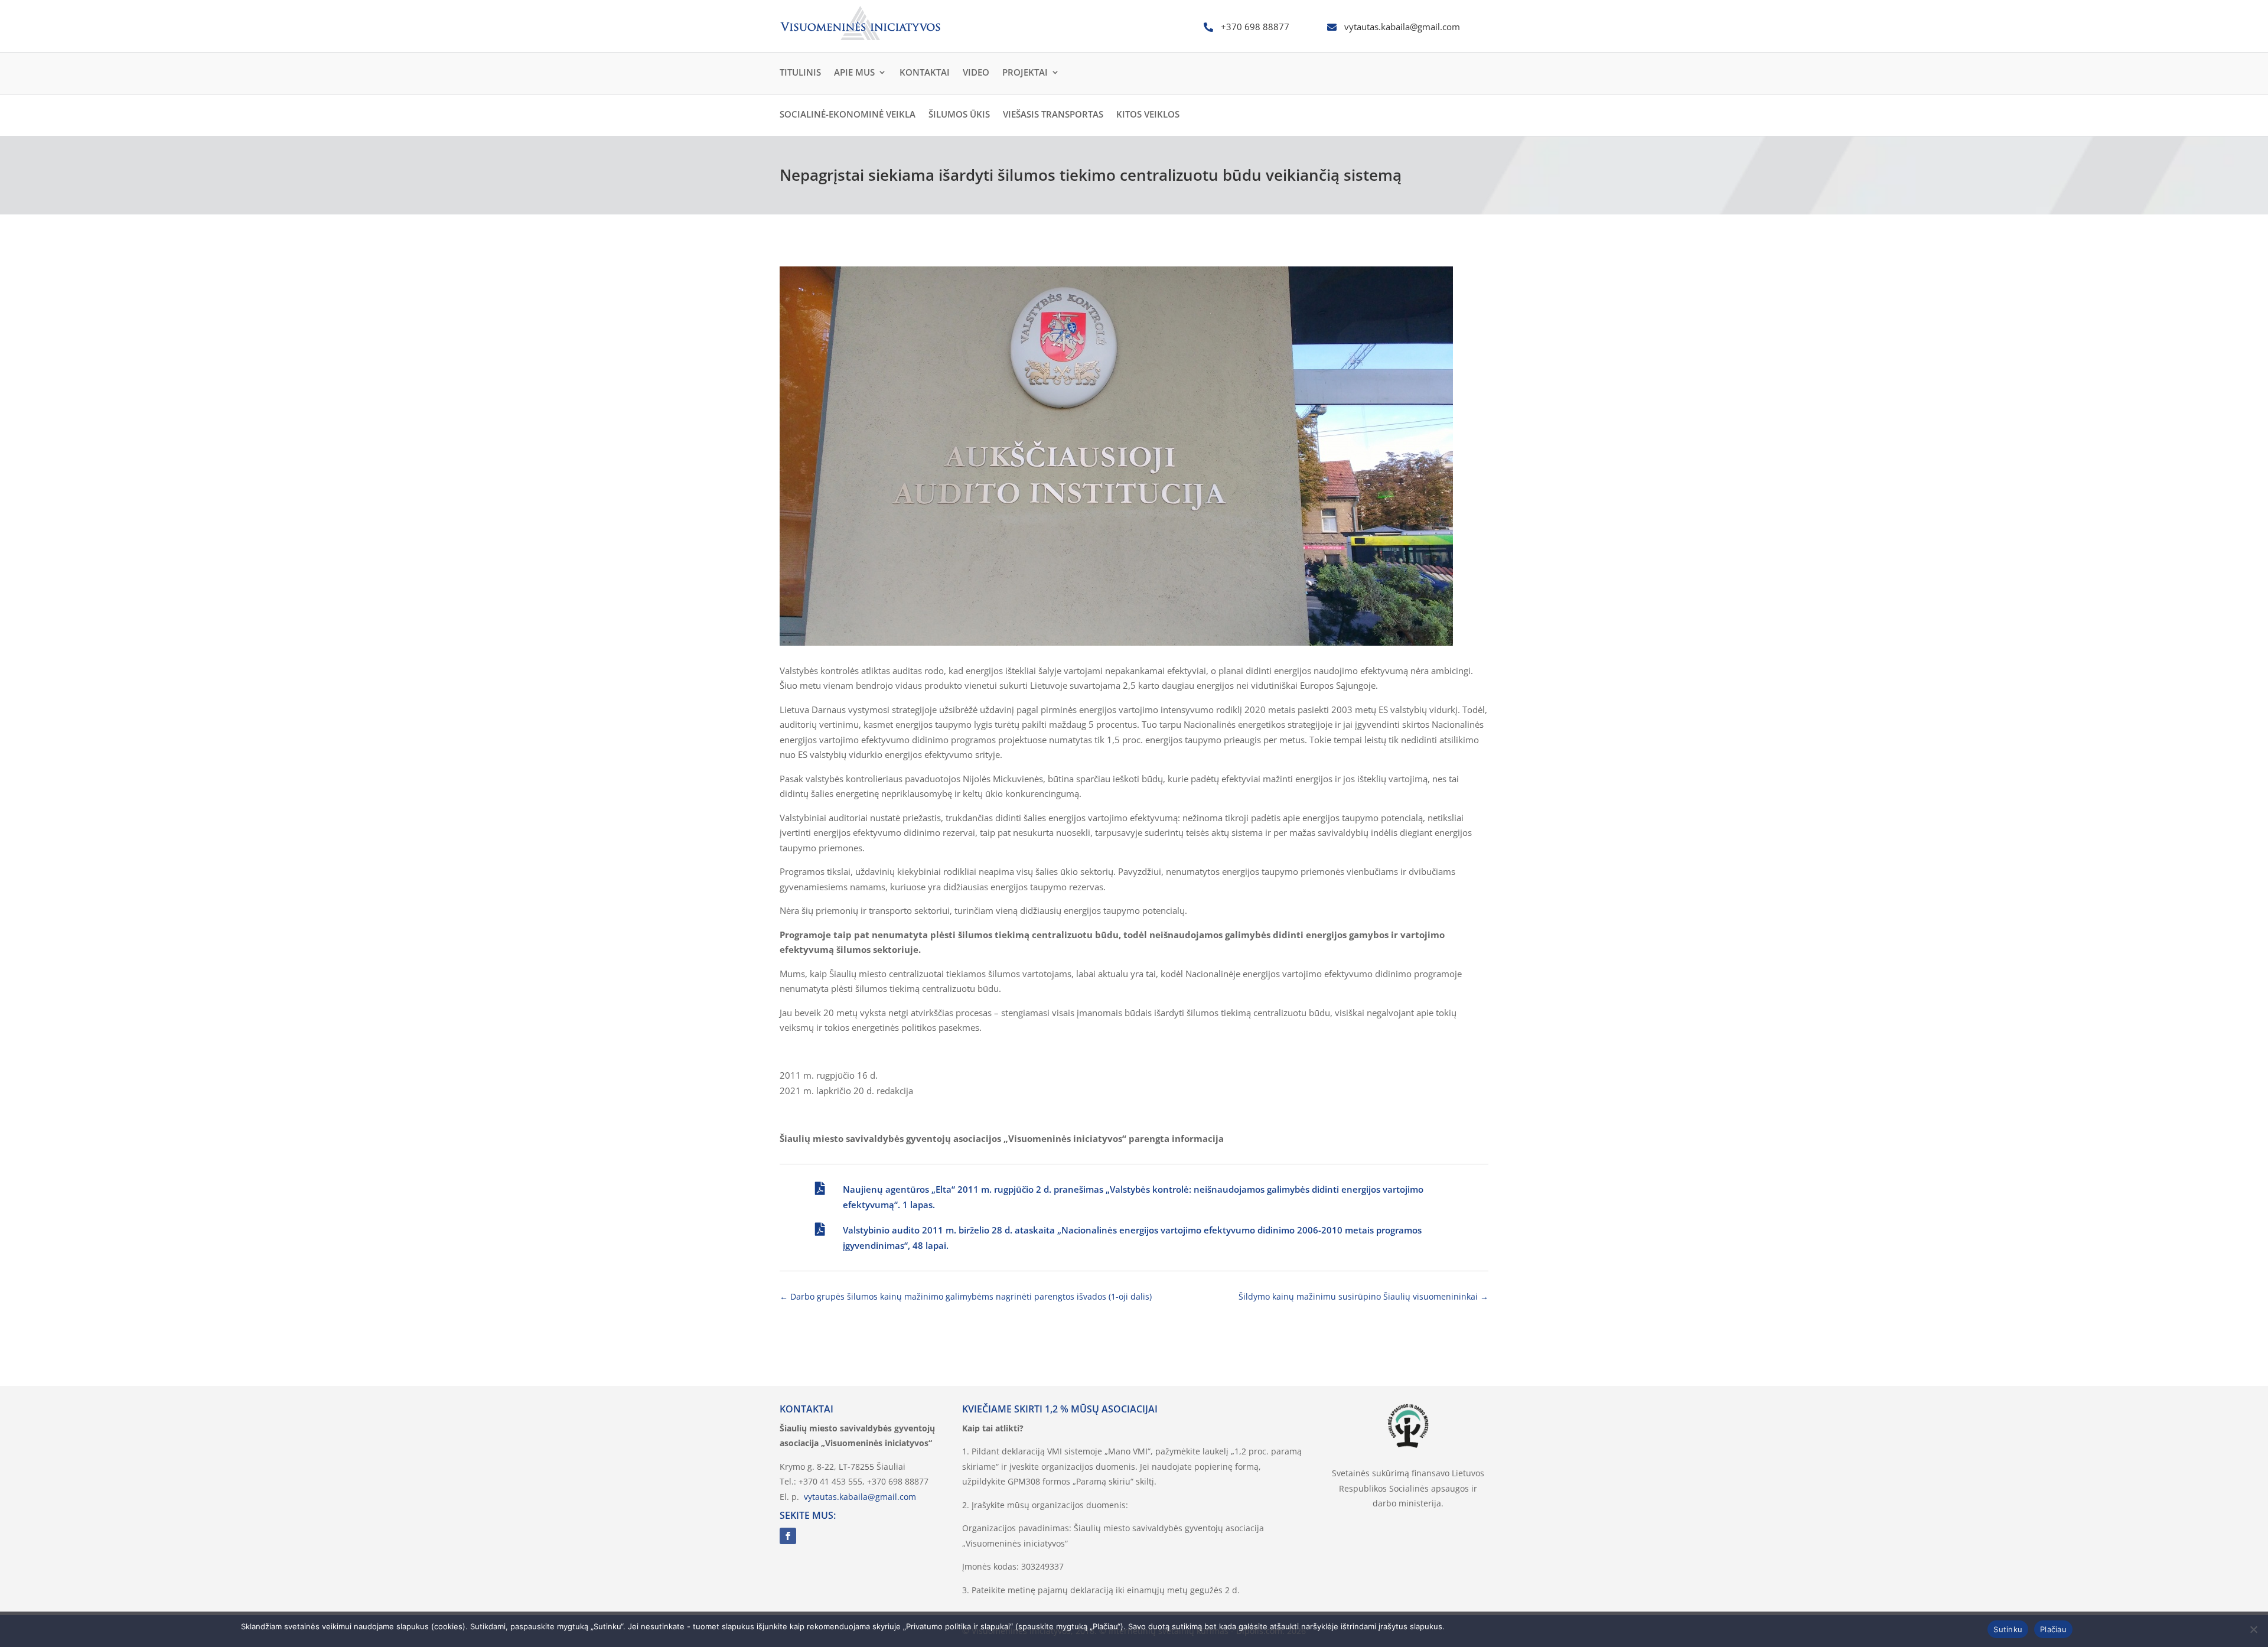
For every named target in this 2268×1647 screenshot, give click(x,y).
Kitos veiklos (1148, 114)
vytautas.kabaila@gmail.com (860, 1497)
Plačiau (2053, 1629)
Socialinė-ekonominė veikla (848, 114)
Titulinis (800, 72)
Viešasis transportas (1053, 114)
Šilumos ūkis (959, 114)
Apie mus (854, 72)
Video (976, 72)
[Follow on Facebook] (788, 1536)
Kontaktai (925, 72)
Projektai (1025, 72)
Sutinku (2008, 1629)
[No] (2253, 1629)
